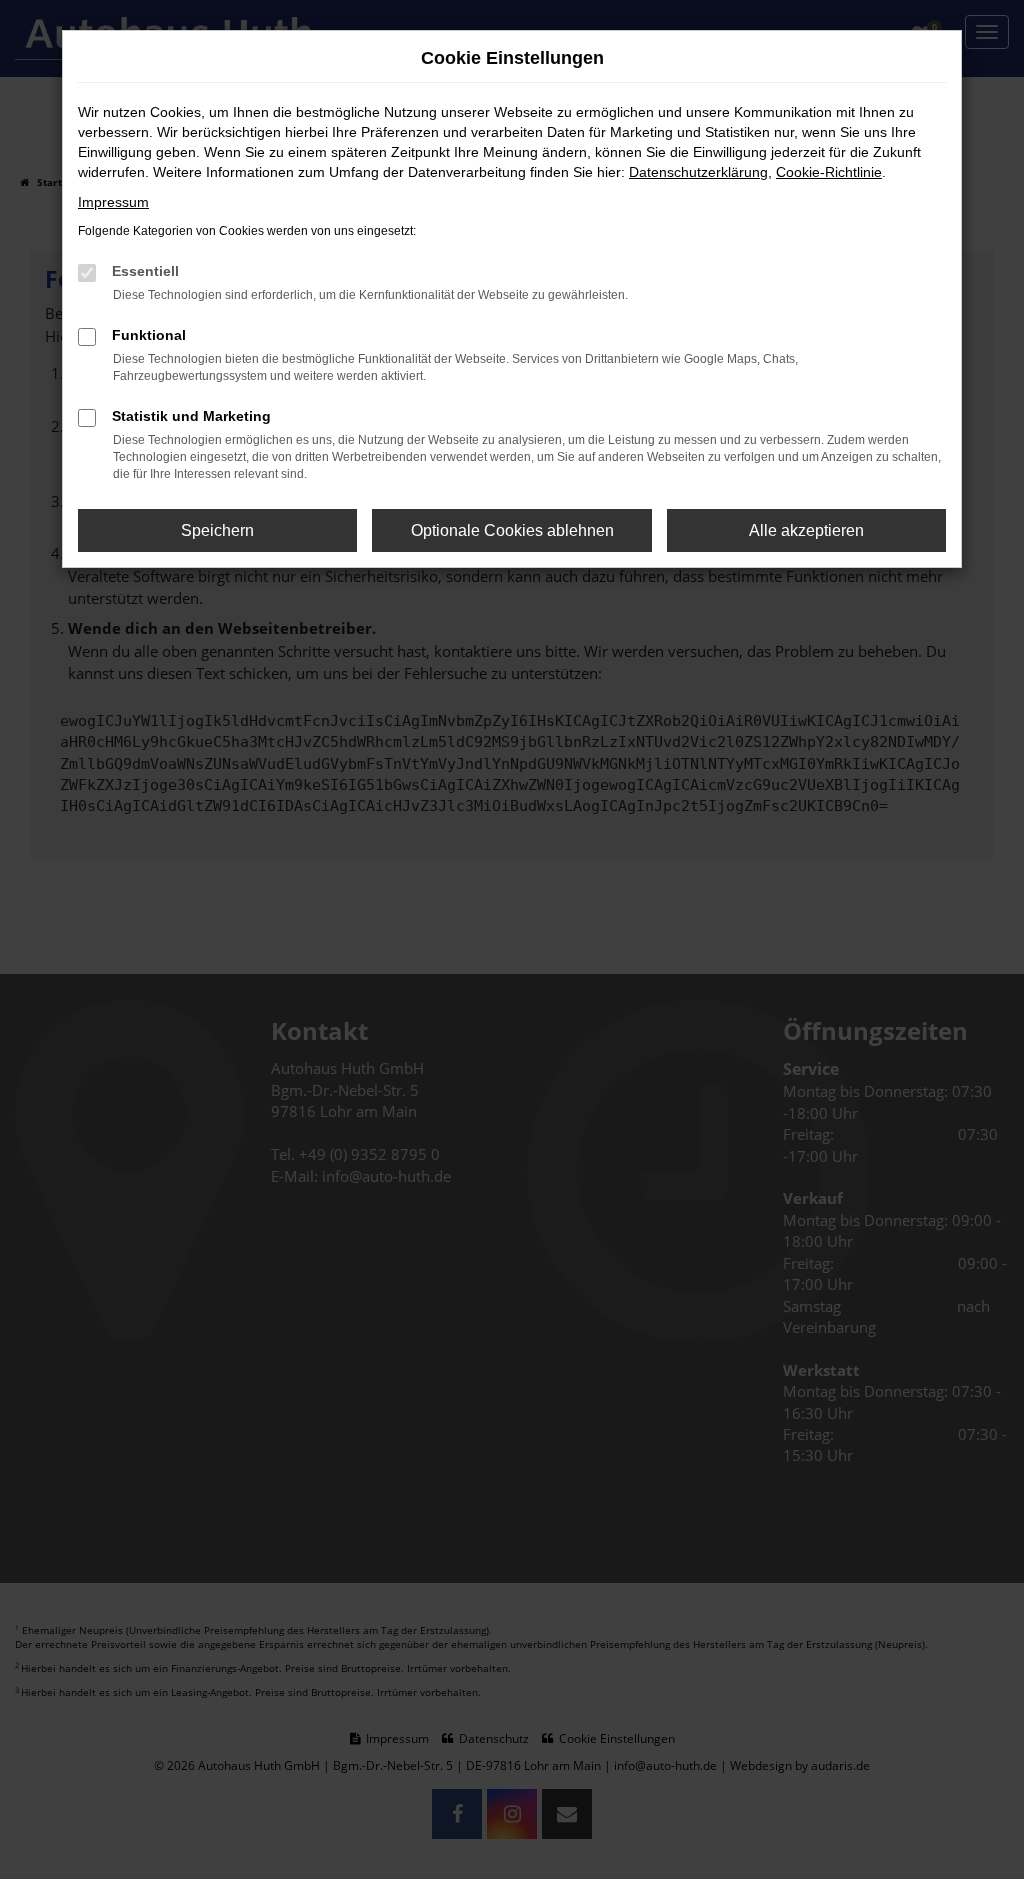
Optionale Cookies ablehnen (512, 530)
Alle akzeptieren (806, 530)
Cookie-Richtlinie (829, 172)
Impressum (113, 202)
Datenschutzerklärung (698, 172)
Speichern (217, 530)
